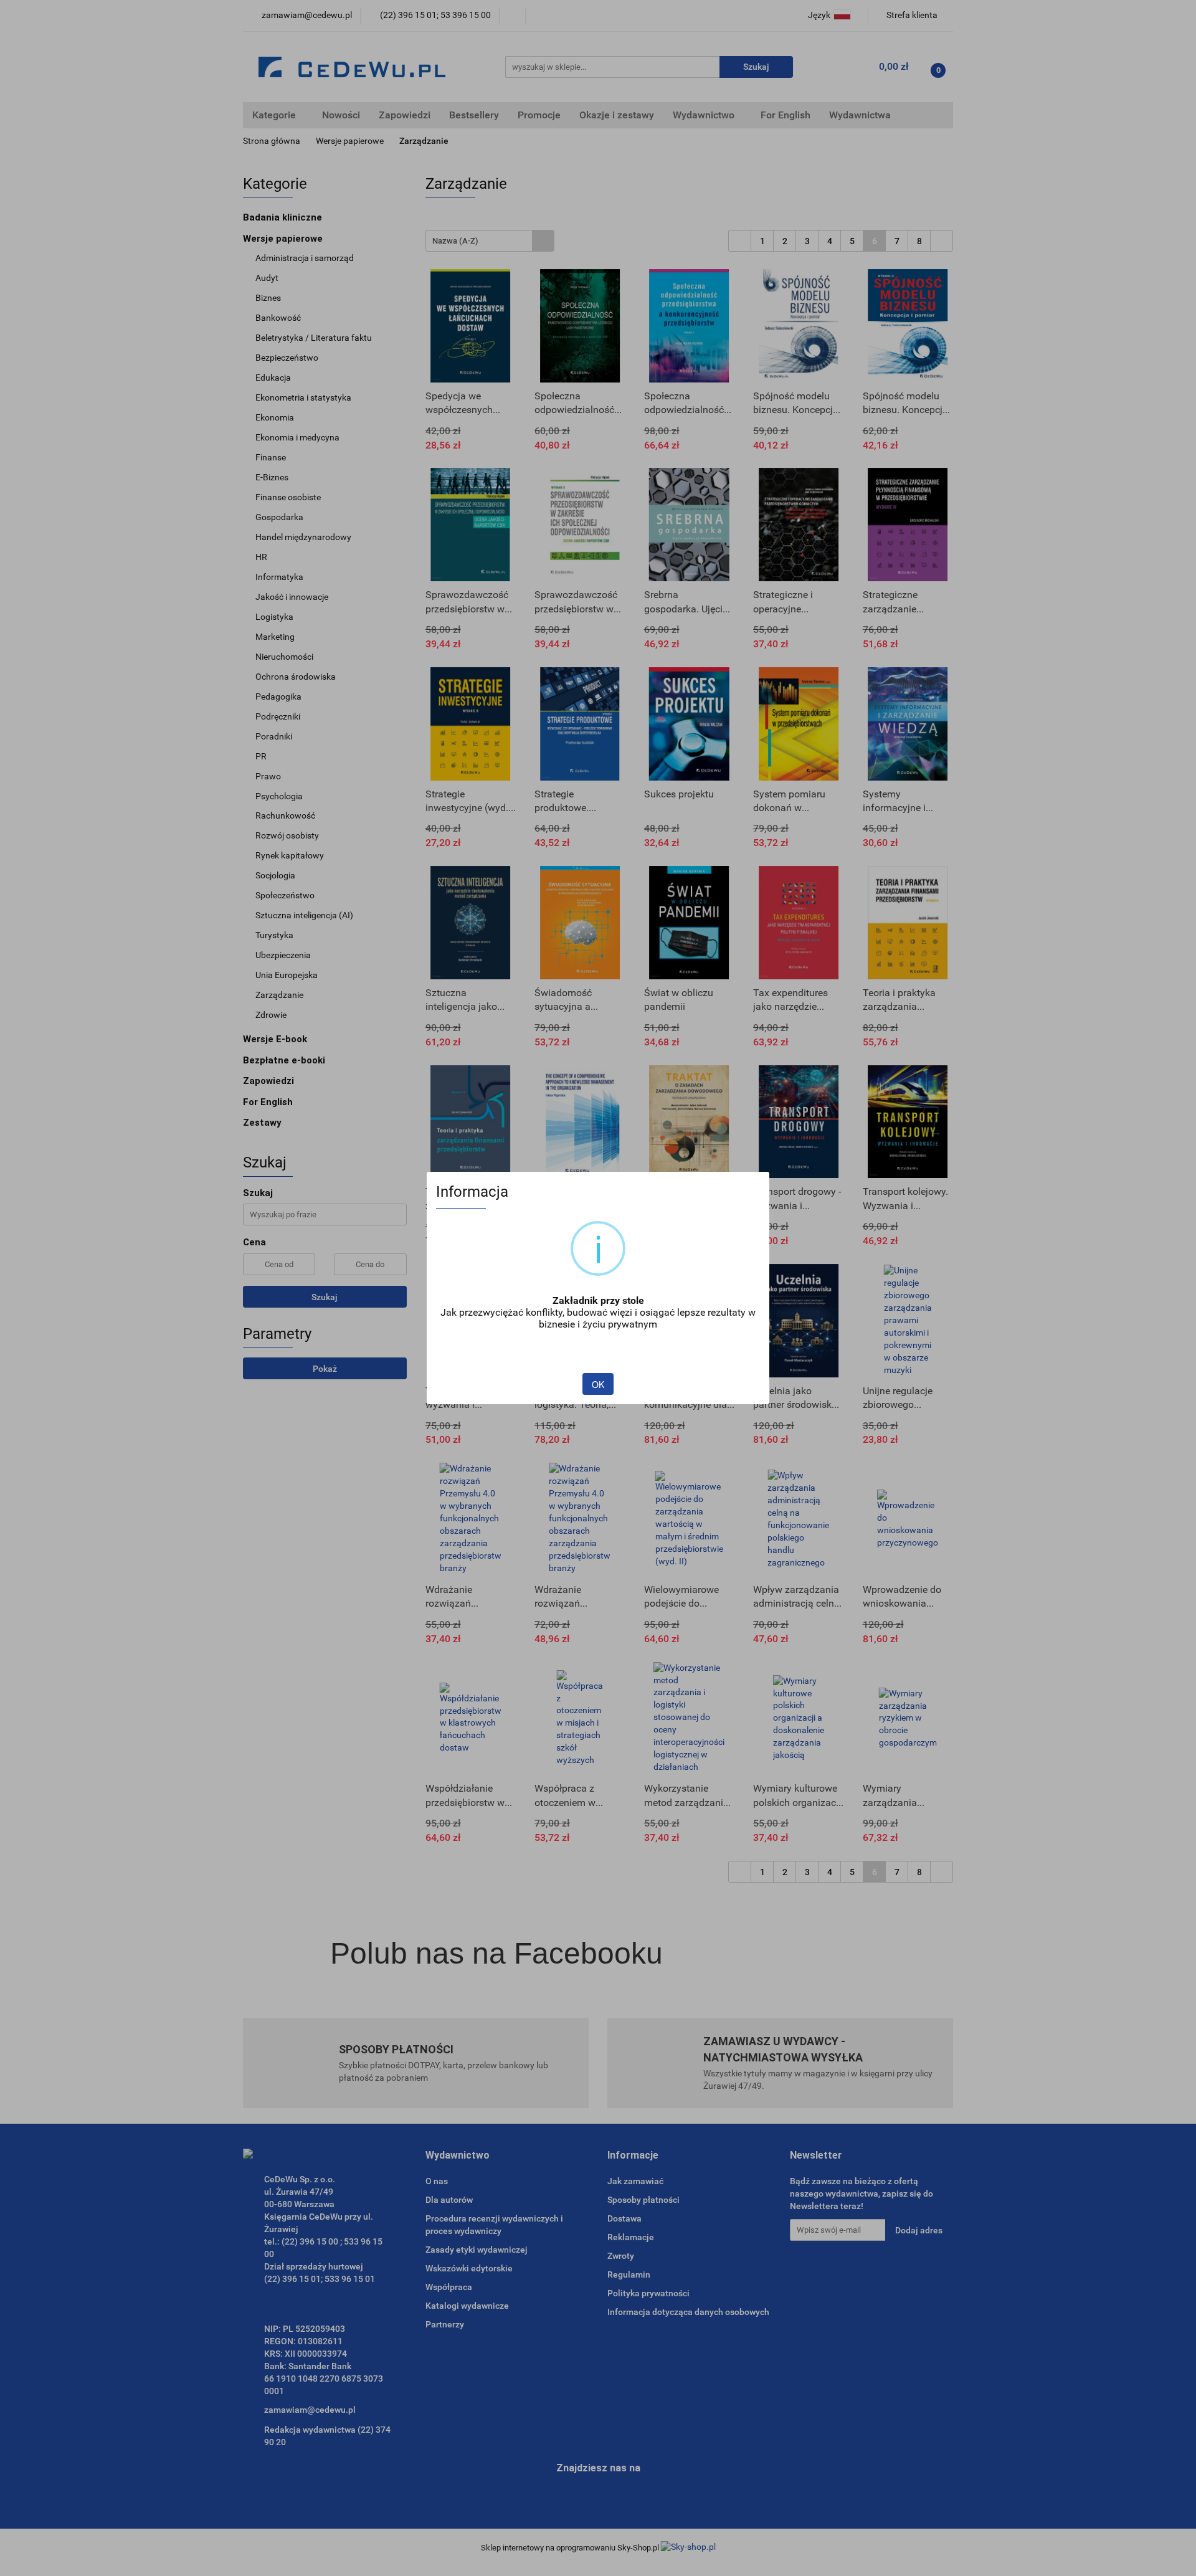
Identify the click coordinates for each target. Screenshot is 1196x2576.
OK (598, 1384)
